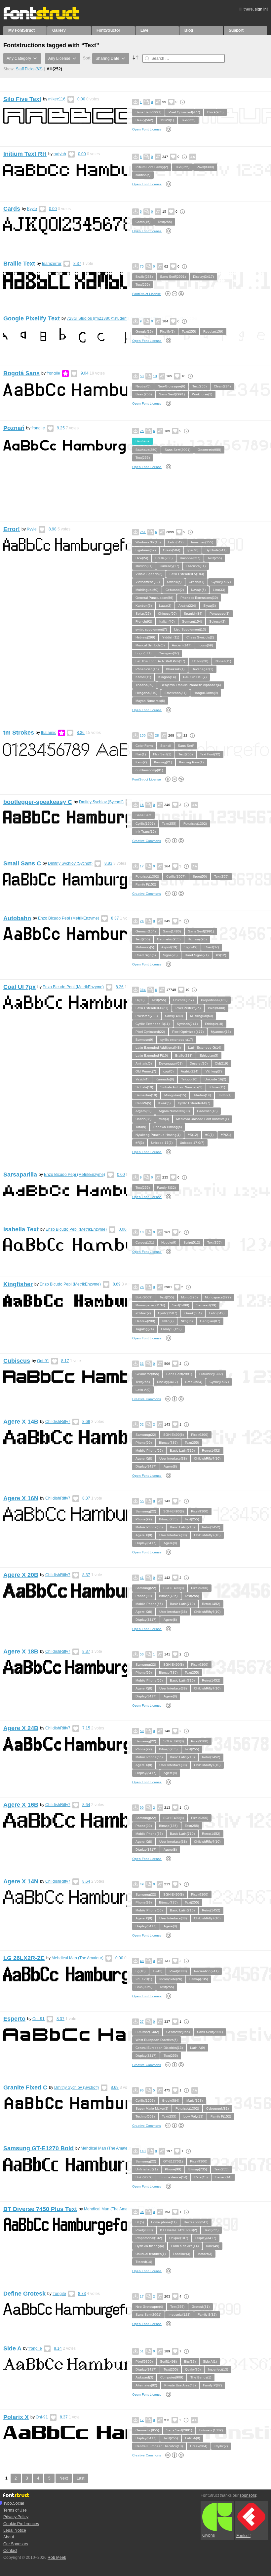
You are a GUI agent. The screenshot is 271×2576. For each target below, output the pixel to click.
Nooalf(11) (223, 661)
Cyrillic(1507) (221, 582)
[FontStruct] (48, 18)
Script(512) (192, 1242)
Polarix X (16, 2417)
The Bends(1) (201, 2377)
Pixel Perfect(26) (188, 1008)
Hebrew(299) (145, 637)
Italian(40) (167, 621)
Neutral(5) (143, 386)
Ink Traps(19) (146, 832)
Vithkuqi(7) (214, 1071)
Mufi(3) (164, 1119)
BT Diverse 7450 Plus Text (40, 2209)
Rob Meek (57, 2558)
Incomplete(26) (171, 1979)
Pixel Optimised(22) (150, 1032)
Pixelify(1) (167, 331)
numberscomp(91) (149, 770)
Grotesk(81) (201, 2307)
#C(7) (209, 1135)
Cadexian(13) (207, 1111)
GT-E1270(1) (173, 2161)
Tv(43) (157, 1971)
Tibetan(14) (202, 1095)
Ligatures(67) (146, 550)
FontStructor (108, 30)
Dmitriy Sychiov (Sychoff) (101, 802)
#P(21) (226, 1135)
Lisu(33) (219, 590)
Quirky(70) (193, 2369)
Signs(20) (170, 955)
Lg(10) (140, 1971)
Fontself (243, 2536)
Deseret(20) (199, 1063)
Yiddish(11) (171, 637)
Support (236, 30)
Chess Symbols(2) (200, 637)
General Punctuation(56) (154, 598)
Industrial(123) (179, 2315)
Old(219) (221, 1063)
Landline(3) (181, 2254)
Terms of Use (15, 2510)
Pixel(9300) (205, 167)
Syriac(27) (143, 614)
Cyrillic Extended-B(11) (153, 1024)
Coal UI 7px (19, 987)
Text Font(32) (210, 754)
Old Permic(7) (146, 1071)
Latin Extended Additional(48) (158, 1048)
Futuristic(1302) (195, 824)
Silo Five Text (22, 99)
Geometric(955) (209, 450)
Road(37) (212, 947)
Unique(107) (179, 2238)
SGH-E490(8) (174, 1435)
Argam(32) (143, 1111)
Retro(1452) (211, 1451)
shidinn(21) (144, 566)
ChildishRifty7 (58, 1422)
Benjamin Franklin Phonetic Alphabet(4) (191, 685)
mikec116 (57, 99)
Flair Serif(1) (162, 754)
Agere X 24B (21, 1728)
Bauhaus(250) (146, 450)
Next (64, 2478)
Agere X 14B (21, 1422)
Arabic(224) (187, 606)
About (9, 2537)
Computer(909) (172, 2377)
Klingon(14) (167, 677)
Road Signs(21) (197, 955)
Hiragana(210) (146, 693)
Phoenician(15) (147, 669)
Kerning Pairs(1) (191, 762)
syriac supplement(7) (151, 629)
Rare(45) (201, 2177)
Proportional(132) (214, 1000)
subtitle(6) (143, 175)
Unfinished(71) (147, 2169)
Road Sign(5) (146, 955)
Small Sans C (22, 863)
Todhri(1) (225, 1095)
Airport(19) (169, 947)
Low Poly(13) (193, 2116)
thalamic (49, 733)
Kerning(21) (163, 762)
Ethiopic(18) (214, 1024)
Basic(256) (144, 394)
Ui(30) (140, 1000)
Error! (12, 529)
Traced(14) (223, 2177)
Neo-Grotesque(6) (171, 386)
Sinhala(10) (144, 1087)
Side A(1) (210, 2361)
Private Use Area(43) (180, 2385)
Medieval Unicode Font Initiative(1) (202, 1119)
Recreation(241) (206, 1971)
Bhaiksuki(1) (175, 669)
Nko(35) (187, 1321)
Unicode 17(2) (162, 1143)
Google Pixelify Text (32, 318)
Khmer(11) (143, 677)
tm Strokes (19, 733)
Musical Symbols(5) (150, 645)
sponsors (248, 2495)
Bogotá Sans (21, 373)
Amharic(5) (144, 1063)
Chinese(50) (167, 614)
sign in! (261, 9)
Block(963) (215, 112)
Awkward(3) (144, 2377)
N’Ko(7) (168, 1321)
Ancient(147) (182, 645)
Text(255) (188, 120)
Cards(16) (143, 222)
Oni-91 (43, 1361)
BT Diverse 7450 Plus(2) (178, 2230)
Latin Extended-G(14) (205, 1048)
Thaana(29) (144, 685)
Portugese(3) (219, 614)
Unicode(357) (190, 558)
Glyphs (209, 2535)
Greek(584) (172, 550)
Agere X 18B (21, 1651)
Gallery (59, 30)
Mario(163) (194, 2101)
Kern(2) (141, 762)
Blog (189, 30)
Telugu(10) (189, 1079)
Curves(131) (145, 1242)
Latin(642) (176, 542)
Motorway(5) (145, 947)
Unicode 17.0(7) (192, 1143)
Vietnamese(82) (148, 582)
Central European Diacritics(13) (159, 2048)
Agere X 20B (21, 1575)
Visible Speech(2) (149, 574)
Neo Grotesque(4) (149, 2307)
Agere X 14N (21, 1881)
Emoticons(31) (175, 693)
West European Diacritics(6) (156, 2040)
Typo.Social (14, 2503)
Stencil (165, 746)
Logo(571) (143, 653)
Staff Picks (29, 69)
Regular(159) (213, 331)
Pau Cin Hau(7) (195, 677)
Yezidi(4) (142, 1079)
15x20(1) (167, 120)
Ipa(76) (193, 550)
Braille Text (19, 264)
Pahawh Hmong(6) (168, 1127)
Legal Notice (15, 2530)
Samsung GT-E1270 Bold (39, 2148)
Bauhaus (142, 441)
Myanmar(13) (221, 1032)
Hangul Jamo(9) (206, 693)
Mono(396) (189, 1297)
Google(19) (144, 331)
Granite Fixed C (25, 2087)
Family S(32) (166, 1188)
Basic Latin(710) (182, 1451)
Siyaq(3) (210, 606)
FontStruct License (147, 294)
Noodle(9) (169, 1242)
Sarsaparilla (20, 1175)
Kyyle (32, 209)
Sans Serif (186, 746)
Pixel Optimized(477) (184, 112)
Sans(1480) (172, 931)
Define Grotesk (24, 2294)
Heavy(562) (144, 120)
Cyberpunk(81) (217, 2108)
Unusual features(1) (151, 2254)
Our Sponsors (16, 2544)
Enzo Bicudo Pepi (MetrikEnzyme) (69, 918)
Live (144, 30)
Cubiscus (17, 1361)
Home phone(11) (164, 2222)
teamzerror (52, 264)
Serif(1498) (181, 1305)
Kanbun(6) (144, 606)
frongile (53, 373)
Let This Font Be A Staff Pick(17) (160, 661)
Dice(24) (142, 558)
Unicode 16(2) (215, 1079)
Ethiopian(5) (209, 1055)
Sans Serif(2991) (148, 112)
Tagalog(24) (145, 1329)
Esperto (14, 2019)
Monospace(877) (218, 1297)
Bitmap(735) (168, 1443)
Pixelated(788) (147, 1016)
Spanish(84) (193, 614)
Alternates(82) (146, 2385)
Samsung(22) (146, 1435)
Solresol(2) (217, 621)
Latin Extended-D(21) (152, 1008)
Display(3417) (203, 277)
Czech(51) (196, 582)
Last (80, 2478)
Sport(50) (200, 876)
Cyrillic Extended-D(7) (194, 1103)
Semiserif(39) (206, 1305)
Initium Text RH (25, 154)
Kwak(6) (164, 1103)
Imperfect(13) (218, 2369)
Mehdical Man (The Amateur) (77, 1958)
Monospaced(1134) (150, 1305)
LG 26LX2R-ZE (24, 1958)
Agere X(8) (144, 1458)
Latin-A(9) (143, 1390)
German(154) (192, 621)
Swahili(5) (174, 582)
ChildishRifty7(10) (207, 1458)
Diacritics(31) (196, 566)
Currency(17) (169, 566)
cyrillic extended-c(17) (177, 1040)
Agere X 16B (21, 1805)
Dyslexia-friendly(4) (150, 2246)
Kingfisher (18, 1284)
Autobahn (17, 918)
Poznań (14, 428)
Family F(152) (146, 884)
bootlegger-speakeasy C (38, 802)
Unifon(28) (200, 661)
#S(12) (221, 955)
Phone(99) (144, 1443)
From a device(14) (173, 2177)
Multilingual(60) (147, 590)
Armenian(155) (202, 542)
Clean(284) (222, 386)
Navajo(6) (198, 590)
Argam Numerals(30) (174, 1111)
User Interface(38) (173, 1458)
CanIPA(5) (143, 1103)
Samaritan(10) (146, 1095)
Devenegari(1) (202, 669)
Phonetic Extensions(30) (199, 598)
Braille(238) (144, 277)
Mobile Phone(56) (149, 1451)
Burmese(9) (144, 1040)
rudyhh (60, 154)
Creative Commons (147, 841)
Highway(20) (197, 939)
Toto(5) (141, 1127)
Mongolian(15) (175, 1095)
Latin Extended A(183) (187, 574)
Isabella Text (21, 1229)
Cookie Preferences (21, 2524)
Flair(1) (141, 754)
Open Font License (147, 129)
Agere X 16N (21, 1498)
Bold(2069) (144, 1297)
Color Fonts (144, 746)
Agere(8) (170, 1466)
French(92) (144, 621)
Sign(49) (191, 947)
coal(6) (168, 1071)
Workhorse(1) (202, 394)
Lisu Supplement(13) (190, 629)
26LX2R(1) (144, 1979)
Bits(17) (190, 2361)
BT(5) (140, 2222)
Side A (12, 2348)
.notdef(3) (205, 2254)
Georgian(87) (169, 653)
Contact (10, 2551)
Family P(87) (212, 2385)
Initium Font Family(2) (152, 167)
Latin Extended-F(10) (152, 1055)
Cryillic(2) (221, 2446)
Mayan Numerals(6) (150, 701)
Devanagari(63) (171, 1063)
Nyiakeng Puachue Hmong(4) (158, 1135)
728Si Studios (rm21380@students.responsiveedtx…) (115, 318)
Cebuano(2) (175, 590)
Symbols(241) (216, 550)
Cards (12, 209)
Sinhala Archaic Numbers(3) (181, 1087)
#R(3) (140, 1143)
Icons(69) (206, 645)
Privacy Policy (16, 2517)
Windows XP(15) (148, 542)
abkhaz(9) (143, 1313)
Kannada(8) (165, 1079)
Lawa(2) (165, 606)
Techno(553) (145, 2116)
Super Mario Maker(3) (152, 2108)
